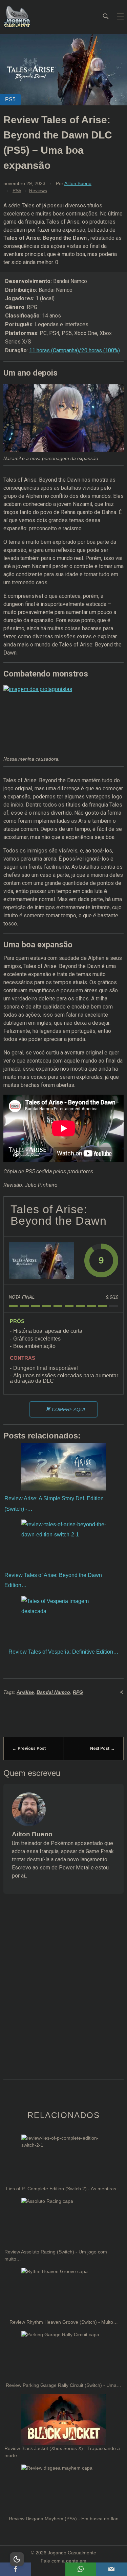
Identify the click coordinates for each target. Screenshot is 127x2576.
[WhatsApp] (81, 2569)
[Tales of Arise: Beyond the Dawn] (41, 1260)
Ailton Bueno (78, 183)
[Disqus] (63, 1995)
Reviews (38, 190)
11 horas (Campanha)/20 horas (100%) (75, 350)
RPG (78, 1692)
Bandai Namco (53, 1692)
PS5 (17, 190)
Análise (25, 1692)
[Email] (112, 2569)
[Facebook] (15, 2569)
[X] (48, 2569)
